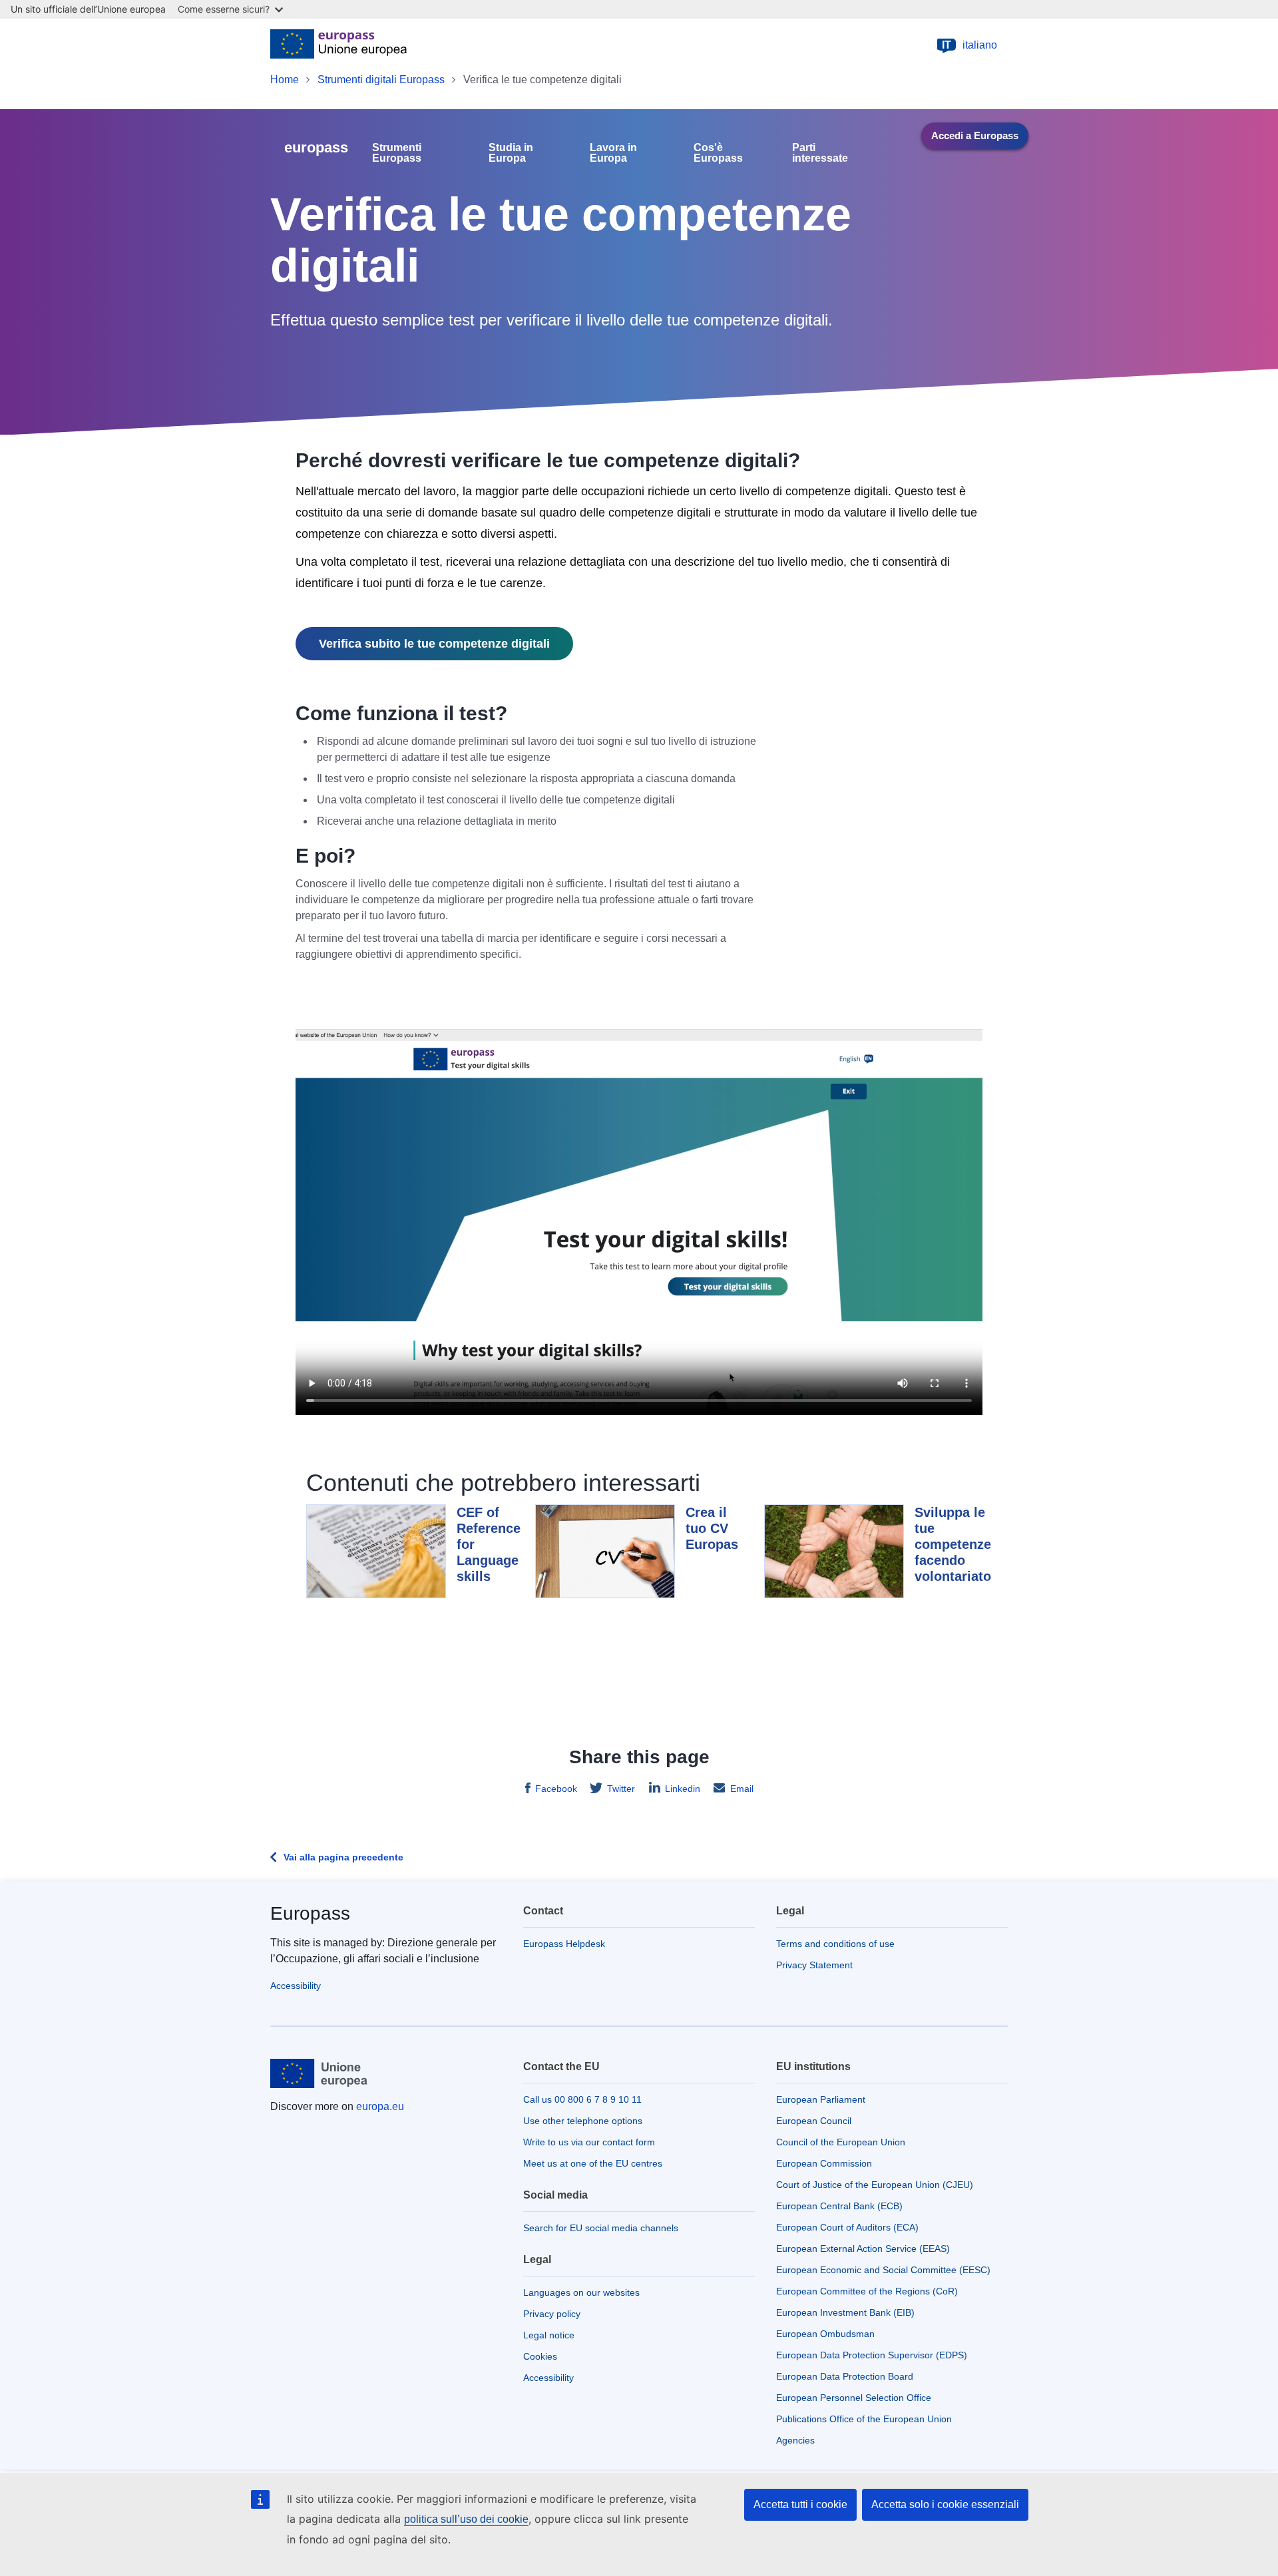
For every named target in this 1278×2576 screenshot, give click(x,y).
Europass (310, 1913)
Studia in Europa (511, 153)
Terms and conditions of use (835, 1944)
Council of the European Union (841, 2142)
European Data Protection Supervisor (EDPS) (872, 2355)
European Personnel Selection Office (854, 2398)
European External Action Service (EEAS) (863, 2249)
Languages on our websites (581, 2292)
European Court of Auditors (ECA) (847, 2227)
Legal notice (549, 2335)
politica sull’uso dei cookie (466, 2519)
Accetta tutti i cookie (800, 2504)
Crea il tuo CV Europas (712, 1528)
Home (285, 80)
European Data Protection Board (845, 2376)
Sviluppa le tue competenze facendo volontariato (953, 1544)
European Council (814, 2121)
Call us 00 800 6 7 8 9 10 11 (582, 2099)
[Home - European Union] (338, 45)
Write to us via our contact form (589, 2142)
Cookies (540, 2356)
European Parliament (821, 2099)
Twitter (621, 1789)
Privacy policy (552, 2314)
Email (742, 1789)
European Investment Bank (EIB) (845, 2312)
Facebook (556, 1789)
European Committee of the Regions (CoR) (867, 2291)
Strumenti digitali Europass (381, 80)
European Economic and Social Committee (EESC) (883, 2270)
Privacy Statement (814, 1965)
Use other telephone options (583, 2121)
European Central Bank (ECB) (839, 2206)
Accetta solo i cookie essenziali (945, 2504)
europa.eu (380, 2106)
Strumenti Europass (397, 153)
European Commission (824, 2163)
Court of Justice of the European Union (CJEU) (875, 2185)
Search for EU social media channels (601, 2228)
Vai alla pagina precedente (343, 1857)
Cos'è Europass (718, 153)
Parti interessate (820, 153)
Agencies (795, 2440)
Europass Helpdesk (564, 1944)
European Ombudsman (825, 2334)
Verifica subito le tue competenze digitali (434, 644)
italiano (969, 45)
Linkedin (683, 1789)
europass (316, 147)
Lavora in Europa (613, 153)
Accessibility (296, 1986)
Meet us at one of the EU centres (593, 2163)
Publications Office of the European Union (864, 2419)
